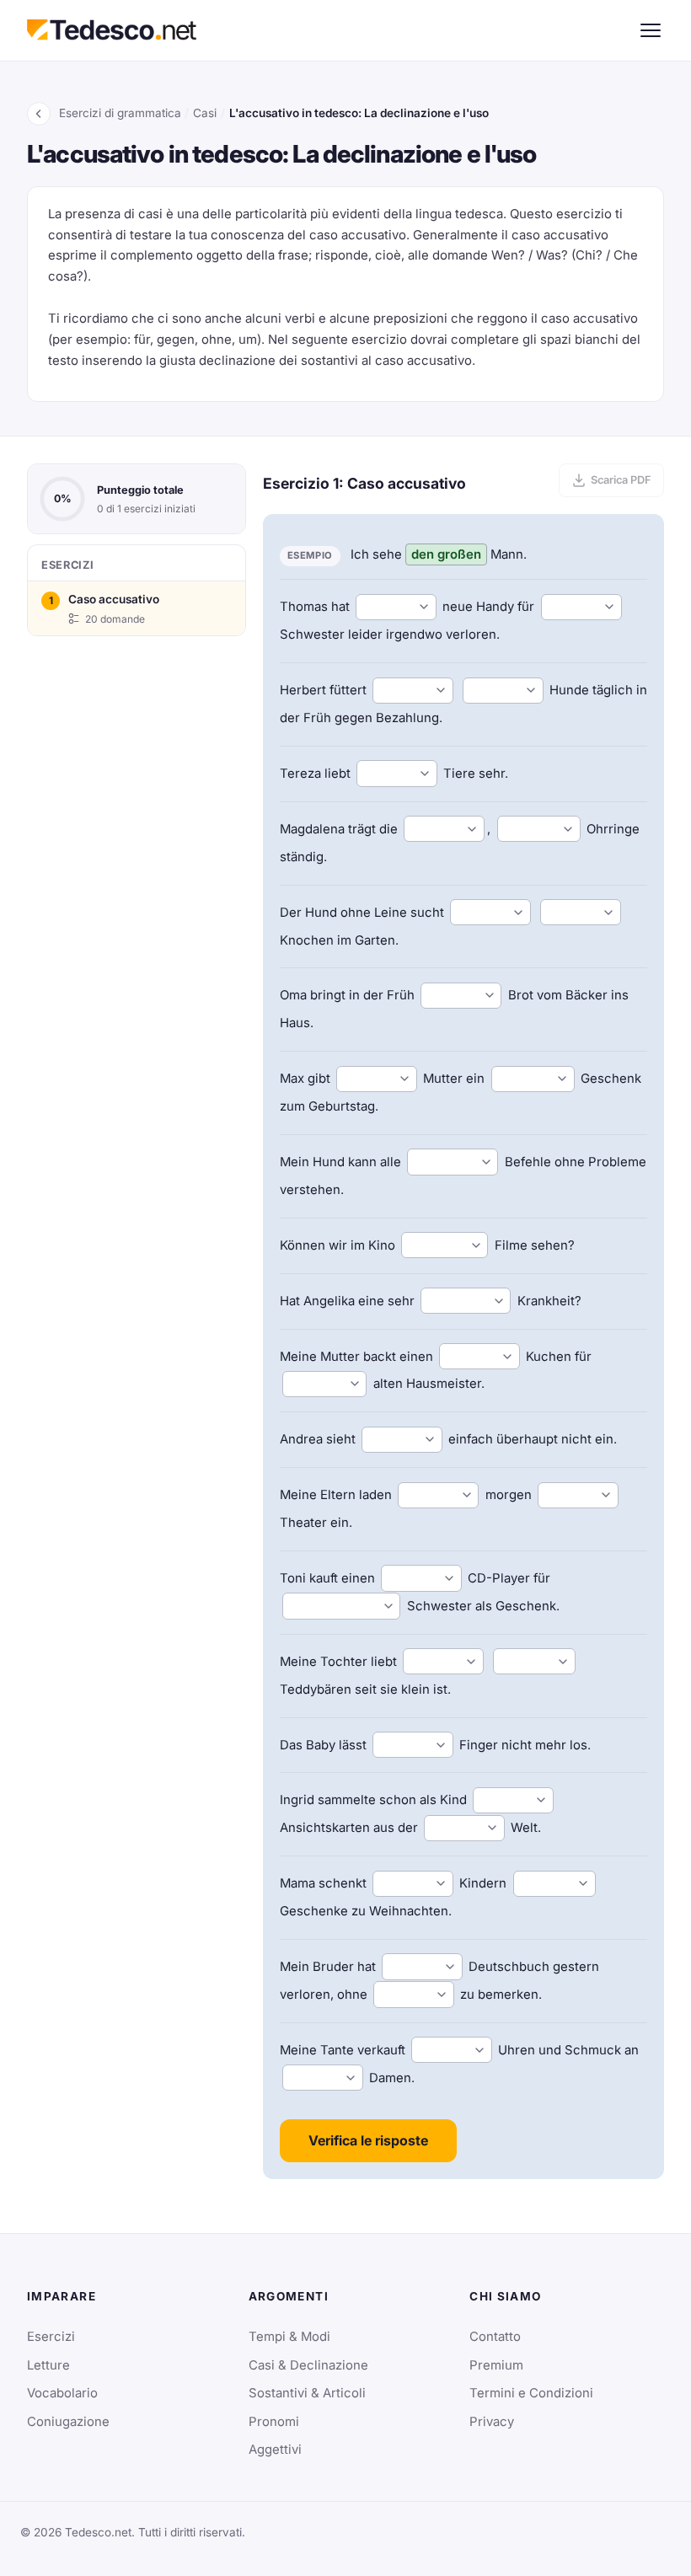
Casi (205, 113)
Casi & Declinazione (308, 2365)
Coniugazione (68, 2422)
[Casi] (39, 114)
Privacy (492, 2422)
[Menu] (651, 30)
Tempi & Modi (289, 2337)
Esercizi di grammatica (120, 113)
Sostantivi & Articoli (307, 2393)
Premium (496, 2365)
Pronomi (274, 2422)
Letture (48, 2365)
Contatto (495, 2337)
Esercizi (51, 2337)
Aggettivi (275, 2450)
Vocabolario (62, 2393)
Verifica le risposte (368, 2140)
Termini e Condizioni (531, 2393)
